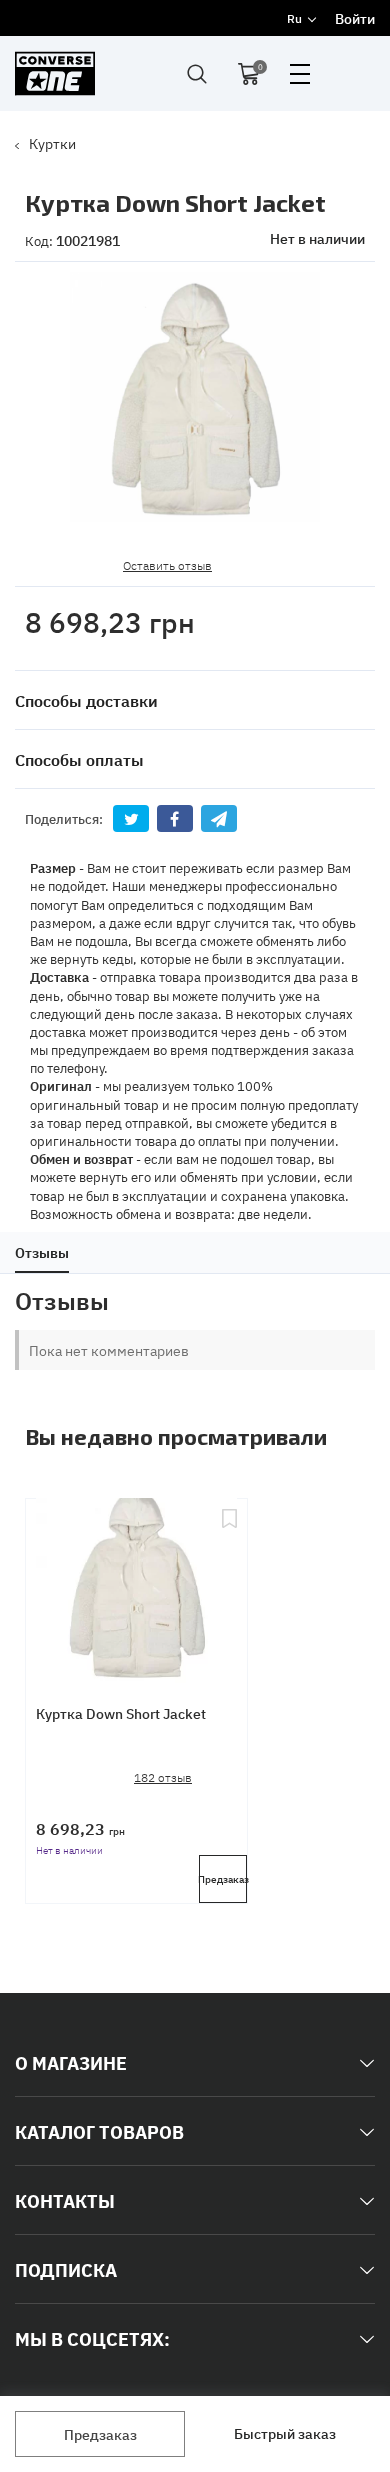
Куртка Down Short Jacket (121, 1713)
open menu (300, 74)
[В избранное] (229, 1584)
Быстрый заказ (285, 2433)
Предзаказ (100, 2434)
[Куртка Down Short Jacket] (136, 1584)
